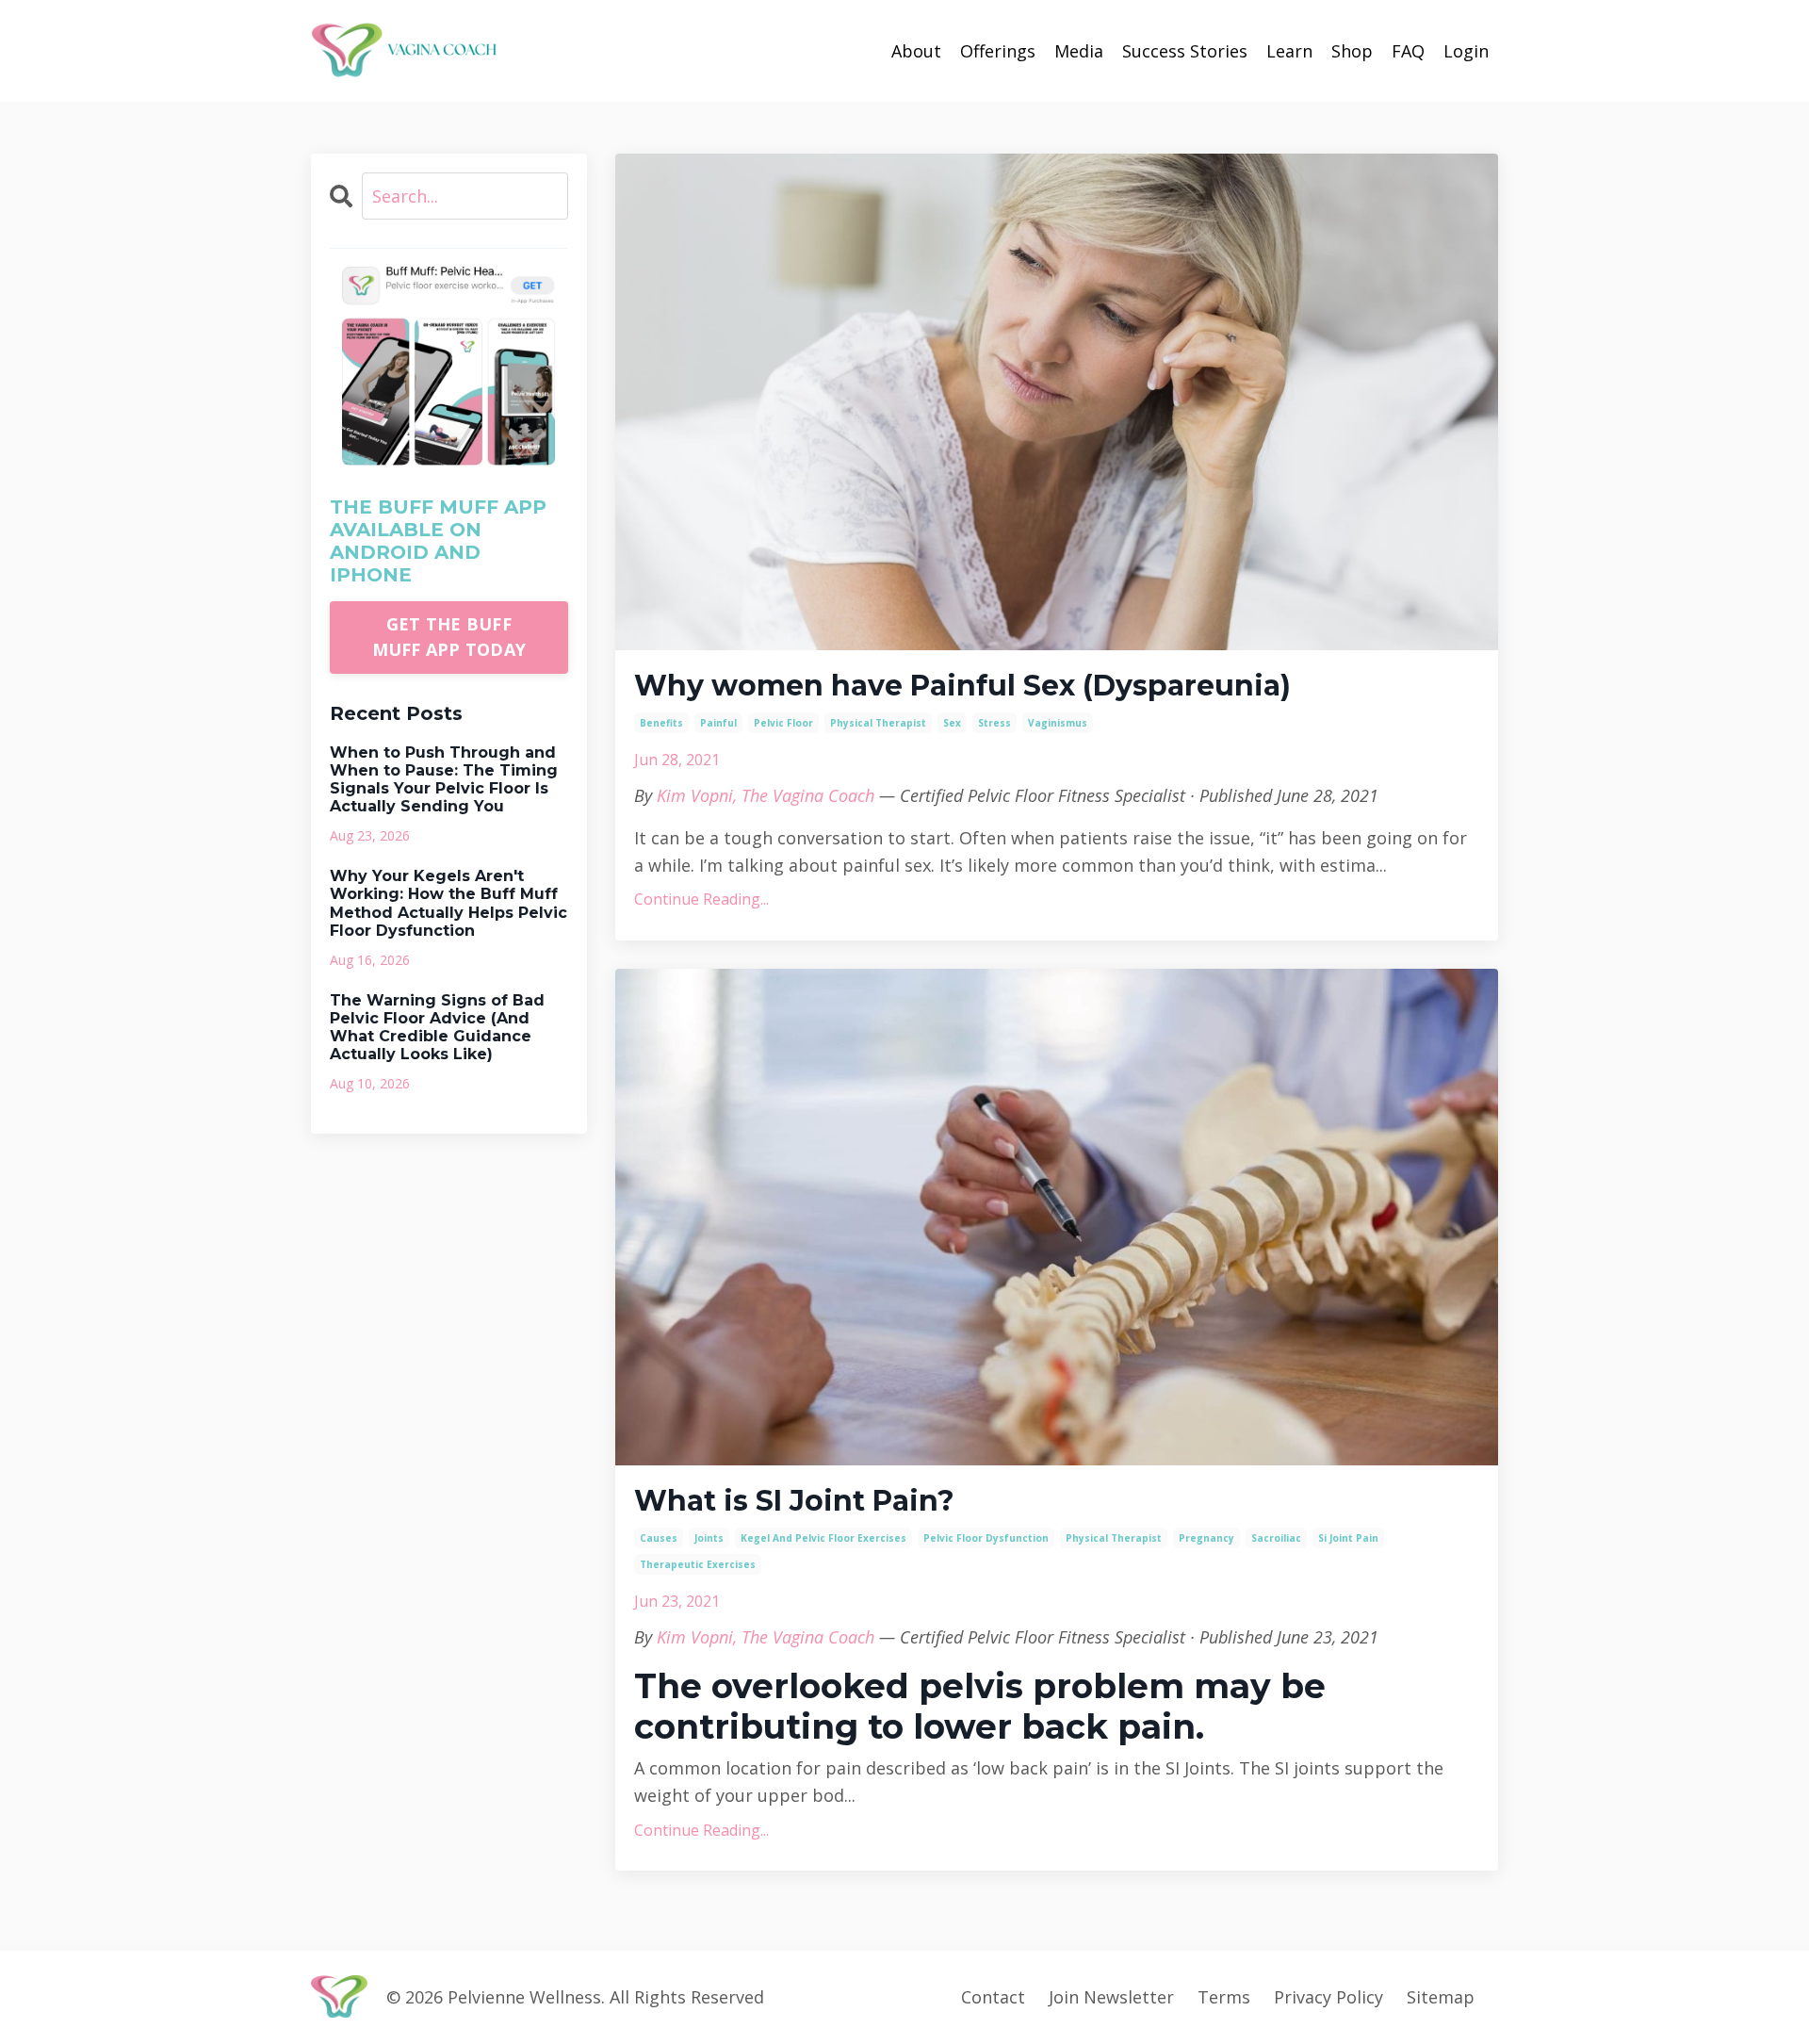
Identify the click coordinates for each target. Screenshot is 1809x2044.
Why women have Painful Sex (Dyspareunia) (962, 686)
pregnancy (1206, 1538)
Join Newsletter (1111, 1997)
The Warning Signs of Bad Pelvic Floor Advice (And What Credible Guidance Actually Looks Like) (437, 1028)
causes (659, 1538)
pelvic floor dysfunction (986, 1538)
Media (1079, 51)
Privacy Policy (1328, 1997)
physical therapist (878, 723)
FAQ (1408, 51)
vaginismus (1058, 723)
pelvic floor (783, 723)
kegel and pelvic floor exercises (823, 1538)
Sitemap (1441, 1997)
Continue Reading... (701, 899)
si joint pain (1348, 1538)
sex (952, 723)
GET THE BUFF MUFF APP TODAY (449, 637)
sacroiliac (1276, 1538)
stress (994, 723)
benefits (661, 723)
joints (709, 1538)
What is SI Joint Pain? (794, 1501)
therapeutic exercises (698, 1564)
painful (718, 723)
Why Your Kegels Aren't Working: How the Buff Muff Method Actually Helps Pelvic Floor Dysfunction (448, 903)
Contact (993, 1997)
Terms (1224, 1997)
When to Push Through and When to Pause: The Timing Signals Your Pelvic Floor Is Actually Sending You (444, 780)
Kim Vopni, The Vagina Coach (766, 795)
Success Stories (1185, 51)
